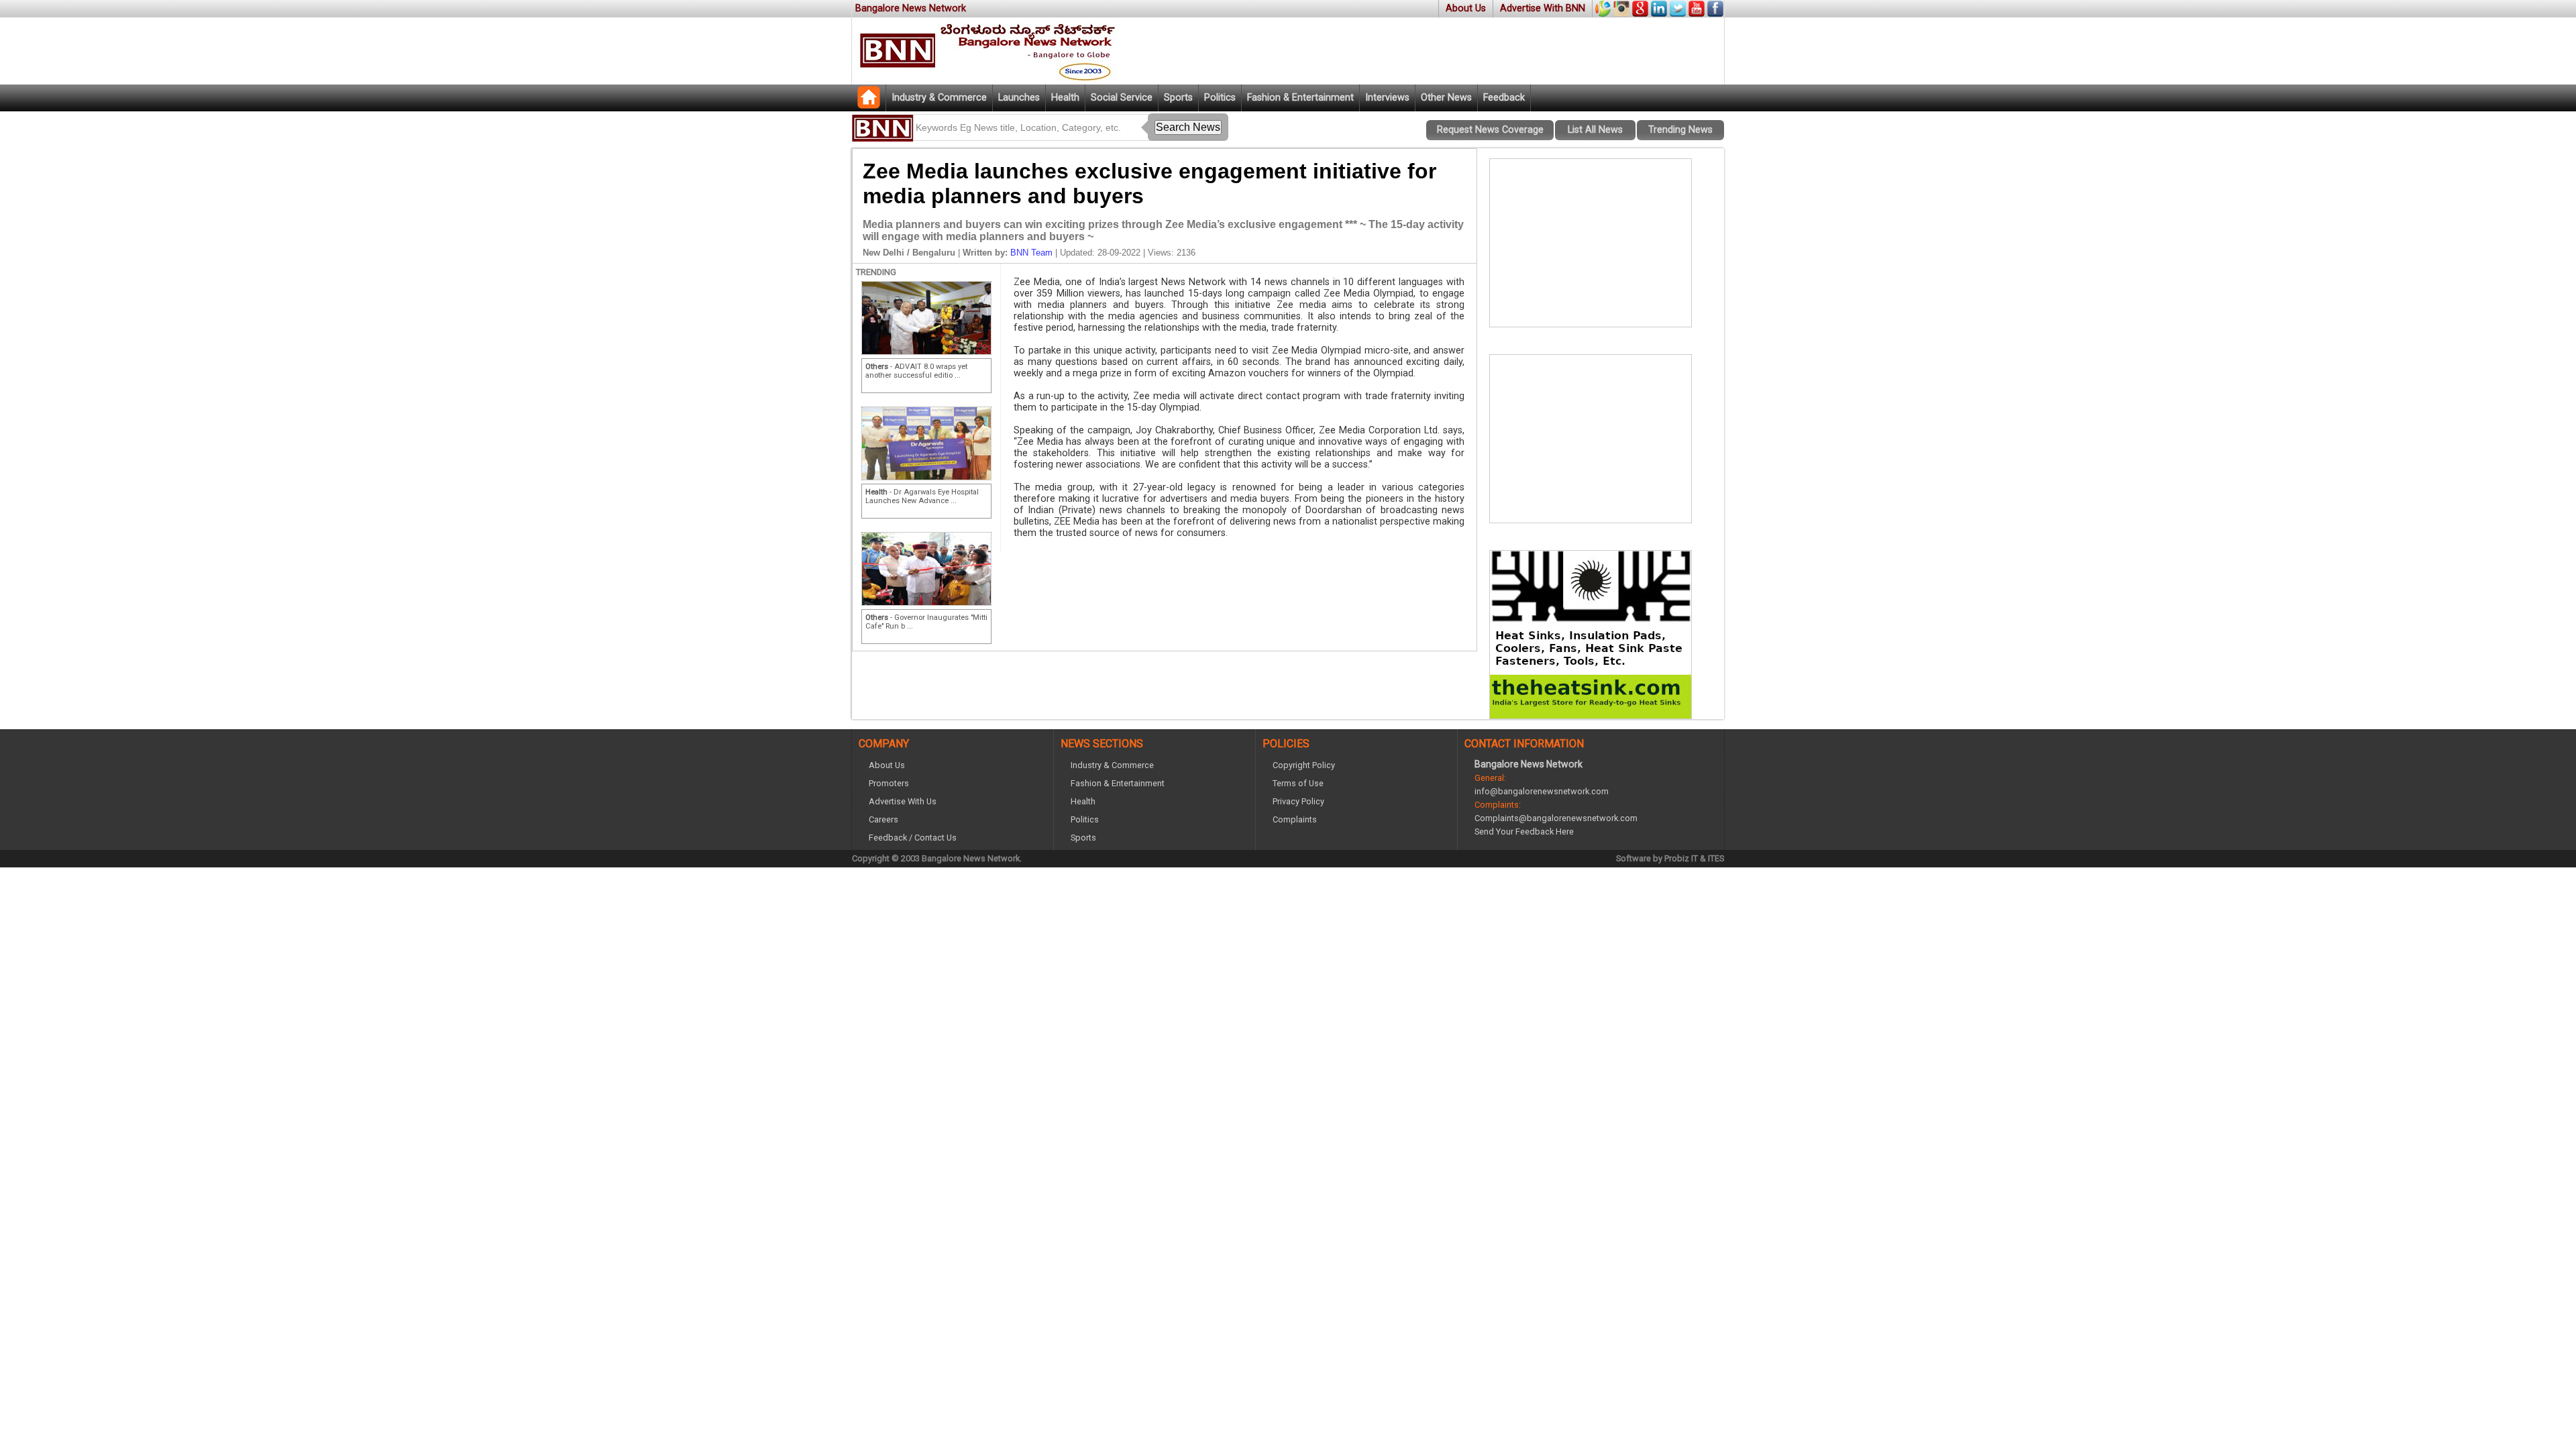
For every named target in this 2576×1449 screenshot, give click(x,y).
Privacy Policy (1298, 801)
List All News (1595, 130)
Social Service (1122, 98)
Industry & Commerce (939, 98)
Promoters (889, 783)
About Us (1466, 8)
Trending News (1680, 130)
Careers (883, 819)
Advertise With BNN (1543, 8)
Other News (1446, 98)
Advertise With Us (903, 801)
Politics (1220, 98)
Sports (1178, 98)
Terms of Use (1298, 783)
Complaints (1295, 819)
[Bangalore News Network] (869, 105)
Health (1065, 98)
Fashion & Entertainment (1300, 98)
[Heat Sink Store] (1591, 715)
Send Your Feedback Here (1524, 831)
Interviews (1387, 98)
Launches (1019, 98)
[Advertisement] (1591, 243)
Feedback (1504, 98)
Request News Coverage (1490, 130)
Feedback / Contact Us (913, 838)
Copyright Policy (1304, 765)
